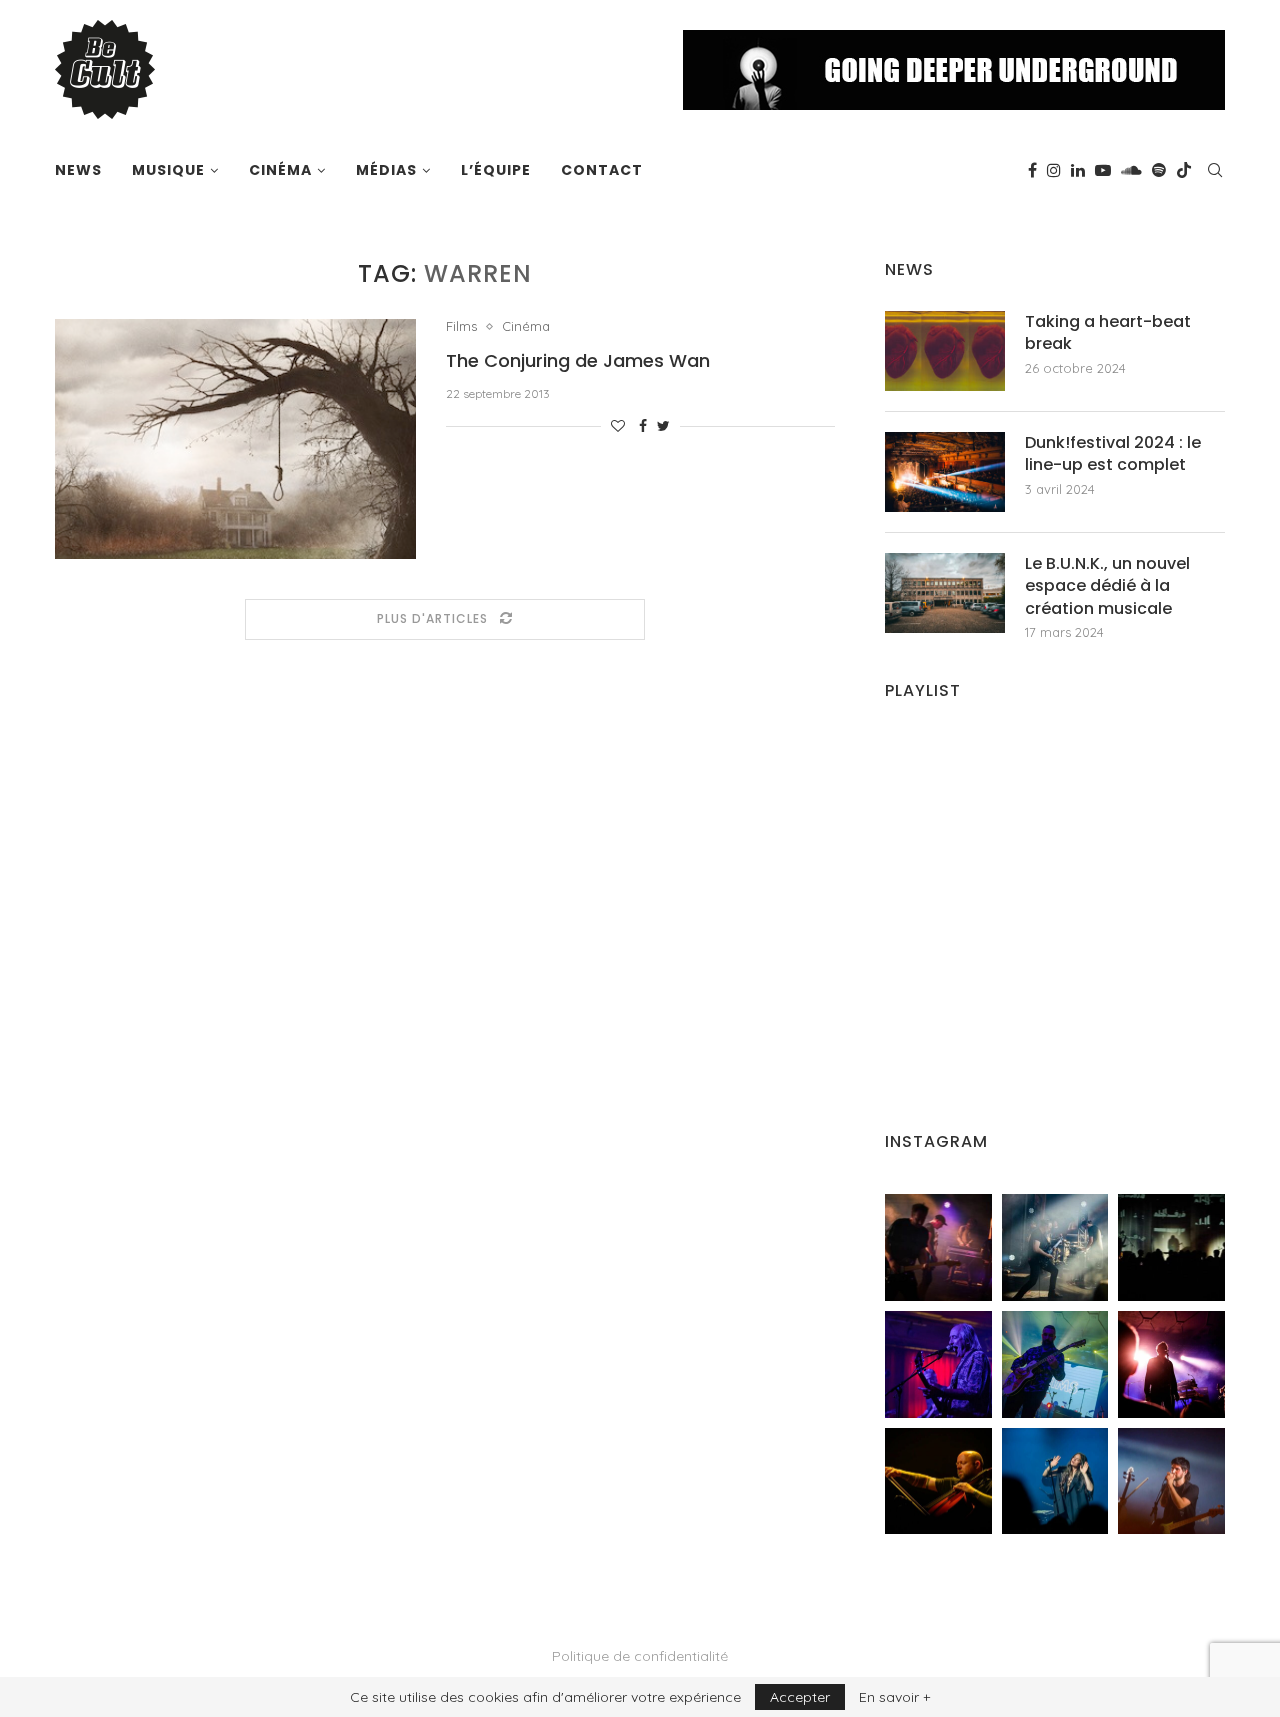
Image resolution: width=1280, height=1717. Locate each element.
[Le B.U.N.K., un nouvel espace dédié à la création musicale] (945, 593)
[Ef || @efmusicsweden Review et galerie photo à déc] (1171, 1481)
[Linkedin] (1078, 170)
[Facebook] (1032, 170)
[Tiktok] (1184, 170)
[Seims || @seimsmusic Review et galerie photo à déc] (1055, 1364)
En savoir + (894, 1697)
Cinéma (280, 170)
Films (461, 326)
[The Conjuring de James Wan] (235, 439)
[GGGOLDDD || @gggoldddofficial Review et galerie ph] (1055, 1481)
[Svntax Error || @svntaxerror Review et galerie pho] (938, 1364)
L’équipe (496, 170)
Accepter (800, 1697)
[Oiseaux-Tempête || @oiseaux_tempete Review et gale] (1171, 1364)
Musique (168, 170)
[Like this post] (618, 426)
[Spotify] (1159, 170)
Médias (386, 170)
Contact (602, 170)
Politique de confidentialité (640, 1656)
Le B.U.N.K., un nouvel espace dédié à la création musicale (1107, 586)
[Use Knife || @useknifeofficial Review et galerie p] (1171, 1247)
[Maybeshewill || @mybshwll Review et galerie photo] (938, 1247)
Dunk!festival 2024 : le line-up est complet (1113, 454)
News (78, 170)
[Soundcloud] (1131, 170)
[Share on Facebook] (643, 426)
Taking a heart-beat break (1108, 333)
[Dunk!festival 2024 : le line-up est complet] (945, 472)
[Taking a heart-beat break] (945, 351)
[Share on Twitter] (663, 426)
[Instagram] (1054, 170)
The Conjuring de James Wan (578, 360)
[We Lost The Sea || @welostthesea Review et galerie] (1055, 1247)
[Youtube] (1103, 170)
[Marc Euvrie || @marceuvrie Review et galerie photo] (938, 1481)
